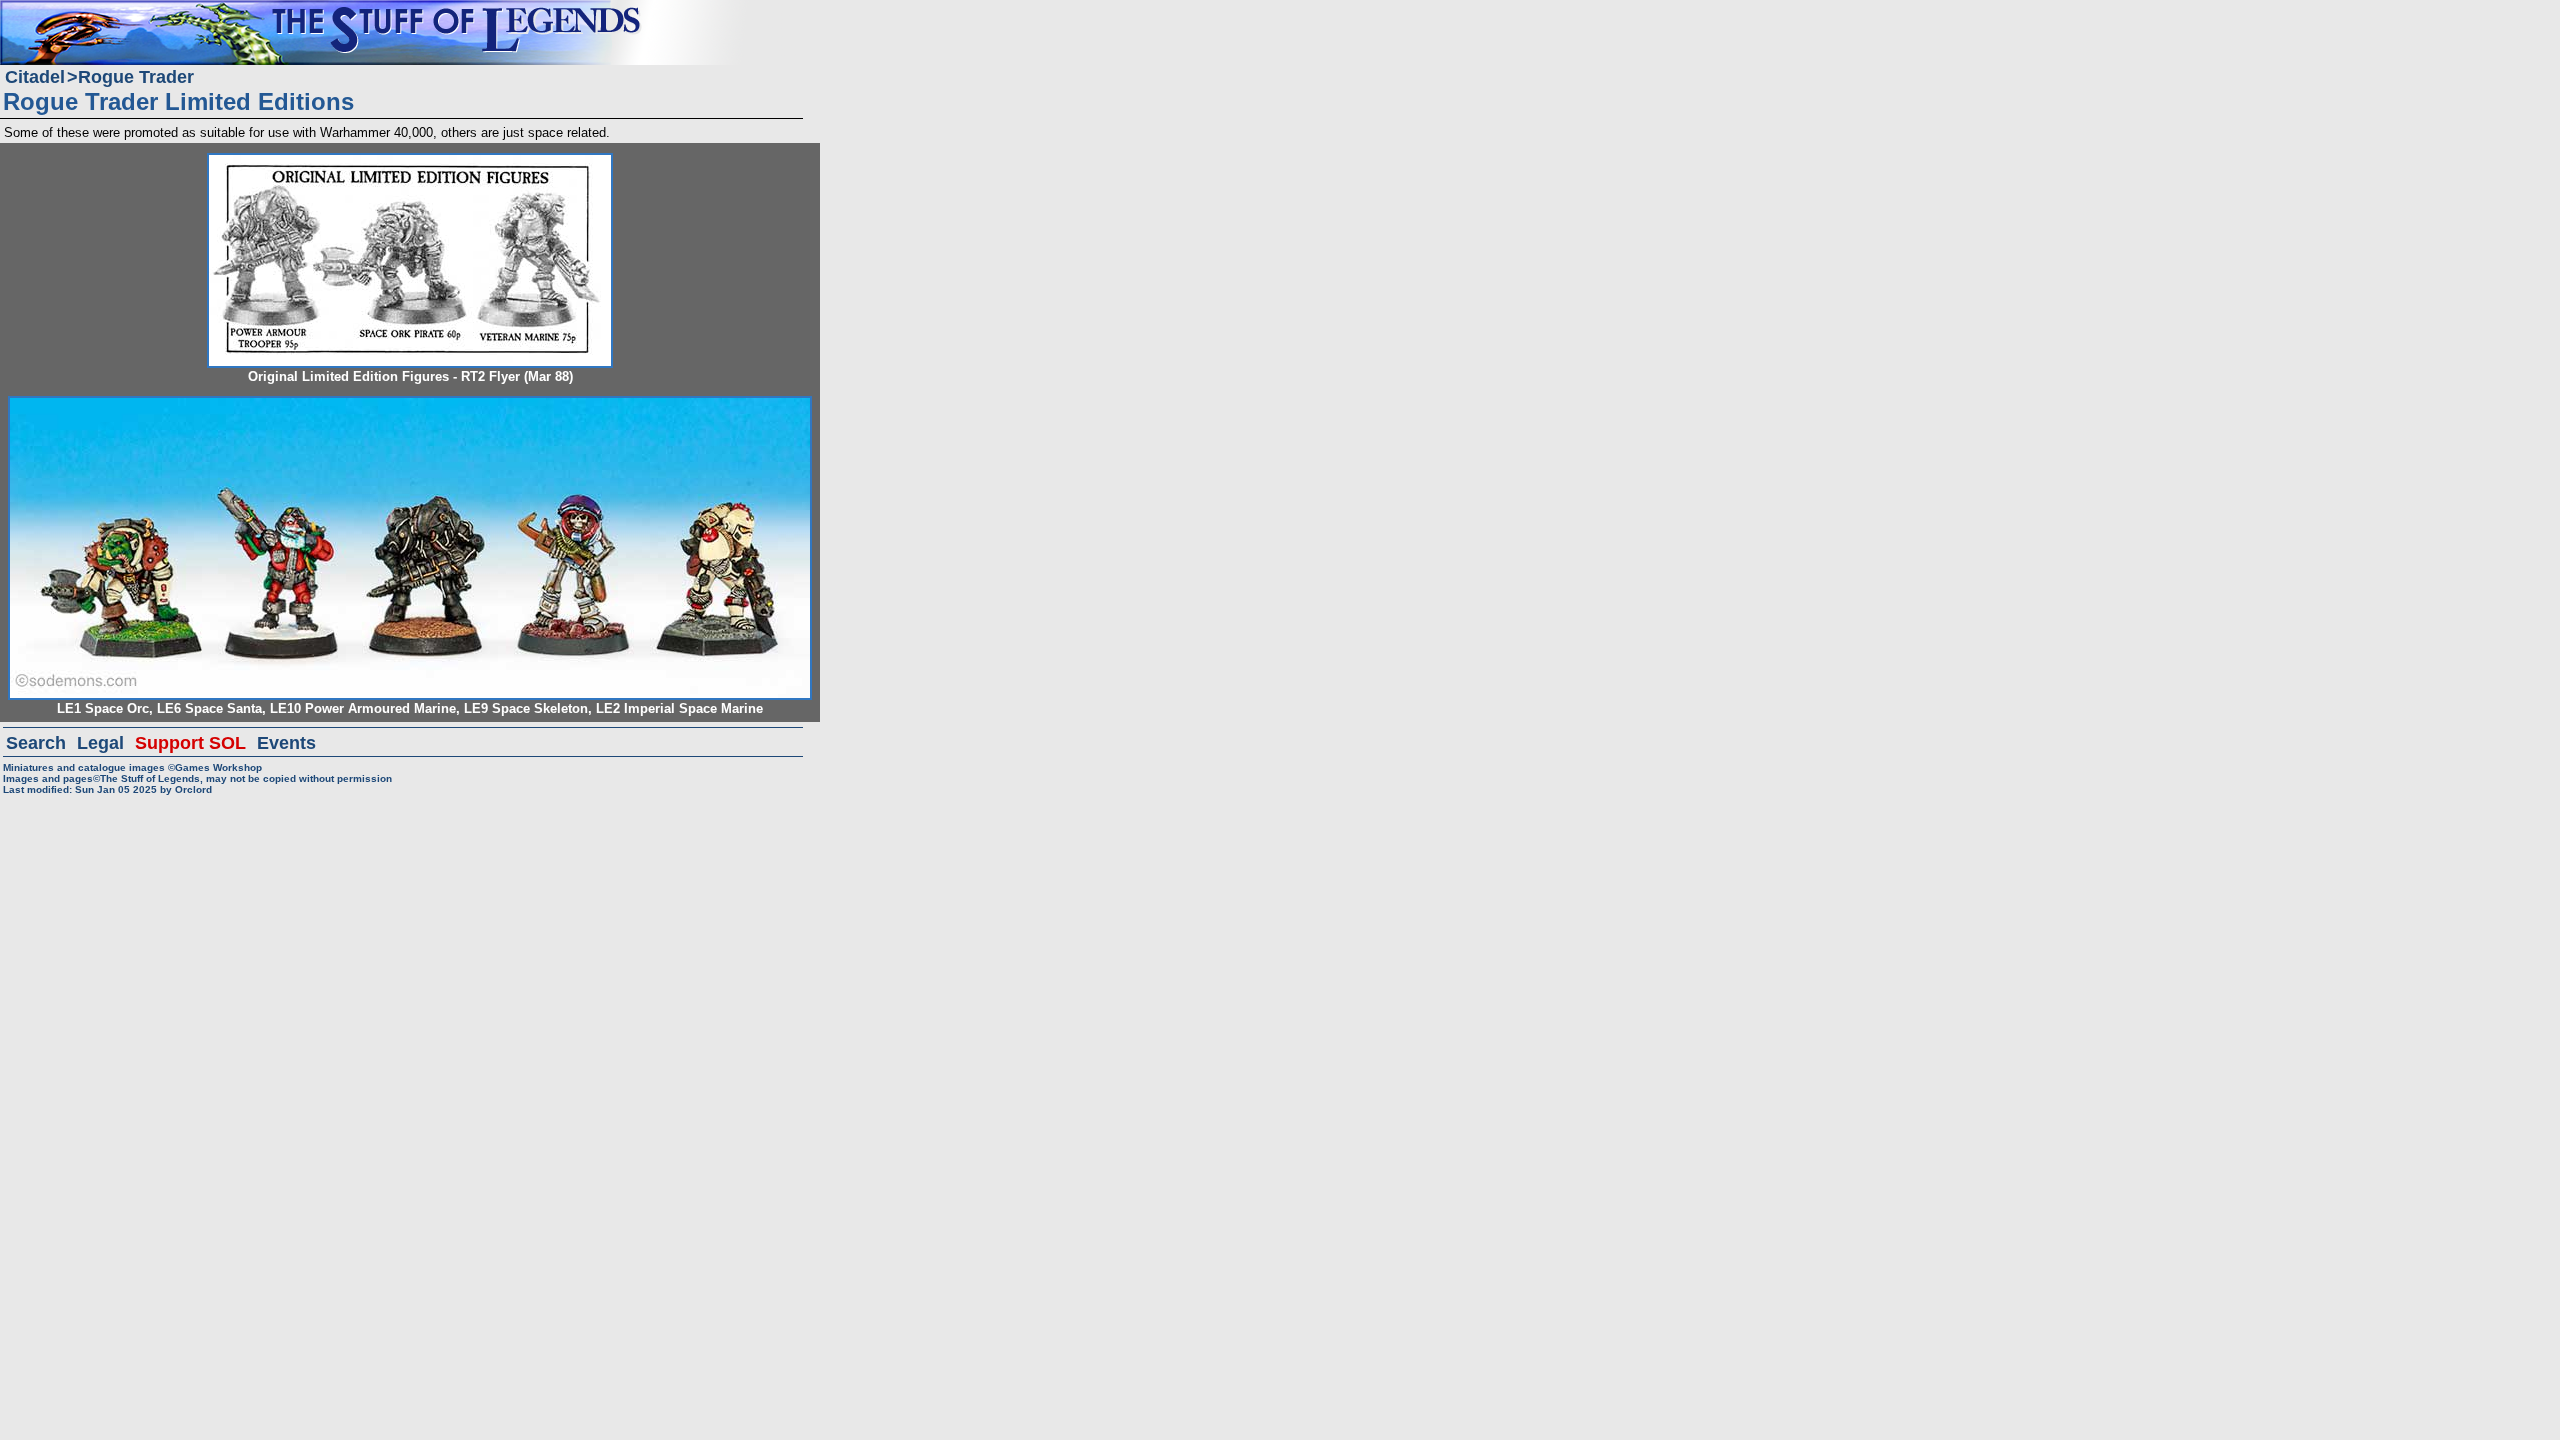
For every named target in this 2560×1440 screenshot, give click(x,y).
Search (36, 743)
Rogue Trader (136, 77)
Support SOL (190, 743)
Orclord (193, 789)
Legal (100, 743)
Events (286, 743)
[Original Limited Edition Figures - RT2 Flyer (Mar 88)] (410, 161)
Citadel (35, 77)
